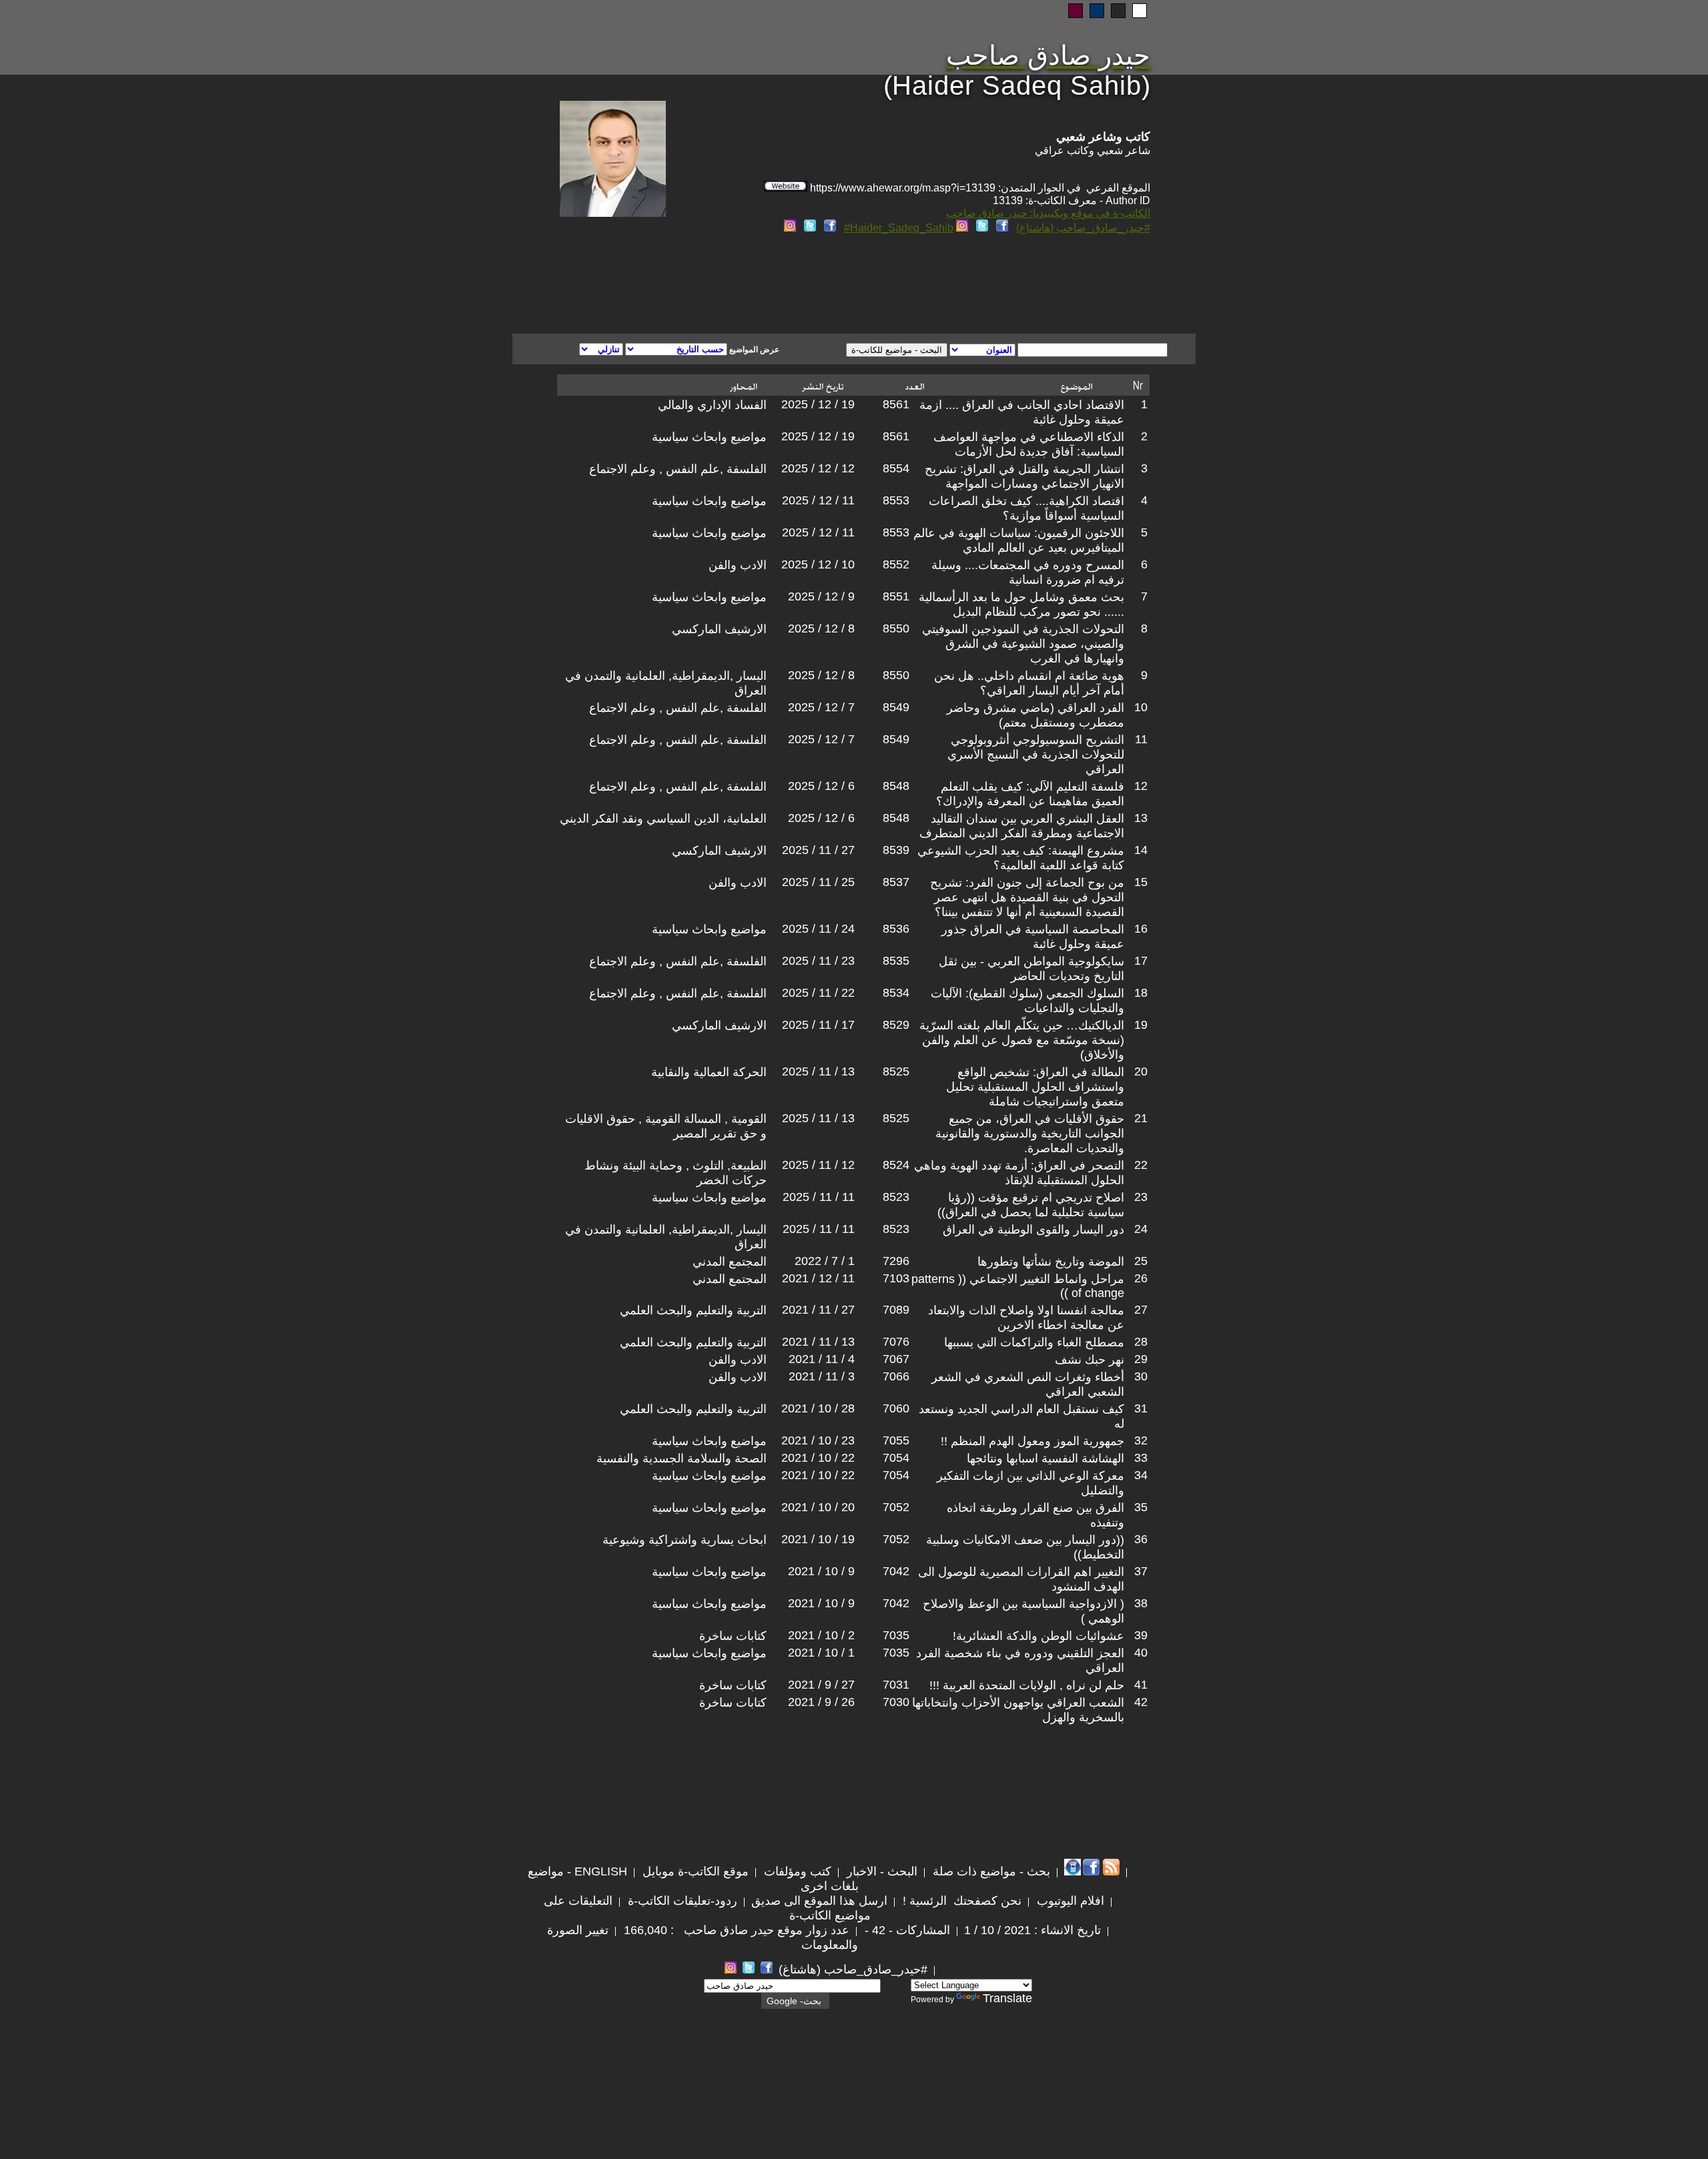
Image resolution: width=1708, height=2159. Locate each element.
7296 (896, 1261)
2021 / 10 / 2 (821, 1635)
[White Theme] (1140, 11)
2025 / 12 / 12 (818, 468)
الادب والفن (738, 565)
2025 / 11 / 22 (818, 993)
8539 (896, 850)
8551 (896, 596)
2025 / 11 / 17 (818, 1025)
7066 (896, 1376)
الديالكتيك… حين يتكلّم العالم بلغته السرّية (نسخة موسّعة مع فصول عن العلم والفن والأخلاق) (1022, 1040)
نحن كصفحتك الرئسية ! (960, 1901)
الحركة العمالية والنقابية (709, 1072)
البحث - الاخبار (880, 1871)
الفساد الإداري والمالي (712, 405)
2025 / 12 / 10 (818, 564)
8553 (896, 500)
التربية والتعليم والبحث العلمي (693, 1310)
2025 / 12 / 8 (821, 628)
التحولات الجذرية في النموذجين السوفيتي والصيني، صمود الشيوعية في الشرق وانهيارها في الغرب (1023, 644)
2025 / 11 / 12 (818, 1165)
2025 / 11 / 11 (819, 1197)
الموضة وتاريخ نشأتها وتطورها (1051, 1262)
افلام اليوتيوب (1069, 1901)
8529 (896, 1025)
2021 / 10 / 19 (818, 1539)
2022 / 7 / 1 (825, 1261)
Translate (1007, 1998)
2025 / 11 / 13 (818, 1071)
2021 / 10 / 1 (821, 1653)
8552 (896, 564)
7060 (896, 1408)
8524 (896, 1165)
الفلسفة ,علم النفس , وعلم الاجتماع (678, 469)
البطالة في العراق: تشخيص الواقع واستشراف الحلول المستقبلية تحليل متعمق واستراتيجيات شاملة (1035, 1087)
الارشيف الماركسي (719, 629)
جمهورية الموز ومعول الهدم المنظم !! (1032, 1441)
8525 (896, 1071)
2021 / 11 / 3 (822, 1376)
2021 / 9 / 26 (821, 1702)
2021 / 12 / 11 (818, 1278)
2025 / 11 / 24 (818, 929)
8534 (896, 993)
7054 (896, 1458)
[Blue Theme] (1097, 11)
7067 (896, 1359)
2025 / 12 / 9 (821, 596)
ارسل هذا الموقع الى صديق (819, 1901)
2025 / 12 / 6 (821, 786)
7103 (896, 1278)
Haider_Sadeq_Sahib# (899, 228)
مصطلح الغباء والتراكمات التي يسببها (1034, 1342)
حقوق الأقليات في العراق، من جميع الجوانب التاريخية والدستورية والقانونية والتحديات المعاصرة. (1030, 1134)
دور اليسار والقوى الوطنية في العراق (1033, 1230)
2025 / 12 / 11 (818, 500)
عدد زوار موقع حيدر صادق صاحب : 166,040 (735, 1930)
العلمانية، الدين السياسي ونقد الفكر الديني (663, 819)
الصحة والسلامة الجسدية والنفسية (682, 1458)
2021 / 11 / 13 (818, 1342)
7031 (896, 1685)
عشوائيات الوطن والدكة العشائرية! (1038, 1636)
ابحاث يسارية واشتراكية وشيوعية (685, 1540)
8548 (896, 786)
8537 (896, 882)
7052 (896, 1507)
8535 (896, 961)
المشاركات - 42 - (906, 1930)
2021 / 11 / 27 (818, 1310)
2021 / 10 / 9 (821, 1571)
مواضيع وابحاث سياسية (709, 437)
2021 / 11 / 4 (822, 1359)
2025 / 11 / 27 (818, 850)
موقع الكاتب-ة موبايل (694, 1871)
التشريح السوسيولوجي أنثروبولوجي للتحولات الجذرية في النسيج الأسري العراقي (1036, 755)
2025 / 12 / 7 (821, 707)
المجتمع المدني (730, 1262)
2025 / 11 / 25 (818, 882)
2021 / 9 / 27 (821, 1685)
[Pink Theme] (1076, 11)
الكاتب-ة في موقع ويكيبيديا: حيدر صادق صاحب (1048, 213)
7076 (896, 1342)
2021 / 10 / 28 (818, 1408)
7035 (896, 1635)
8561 (896, 404)
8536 (896, 929)
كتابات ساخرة (733, 1636)
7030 (896, 1702)
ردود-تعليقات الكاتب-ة (681, 1901)
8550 (896, 628)
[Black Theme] (1118, 11)
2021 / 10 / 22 (818, 1458)
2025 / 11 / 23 (818, 961)
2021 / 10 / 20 (818, 1507)
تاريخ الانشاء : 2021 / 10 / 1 (1032, 1930)
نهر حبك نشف (1090, 1360)
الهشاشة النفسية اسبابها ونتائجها (1045, 1458)
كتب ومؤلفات (796, 1871)
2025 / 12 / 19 (818, 404)
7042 (896, 1571)
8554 (896, 468)
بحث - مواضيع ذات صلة (990, 1871)
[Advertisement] (693, 286)
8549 (896, 707)
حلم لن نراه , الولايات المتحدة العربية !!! (1027, 1685)
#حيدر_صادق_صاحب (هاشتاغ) (1083, 228)
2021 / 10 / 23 (818, 1440)
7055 (896, 1440)
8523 (896, 1197)
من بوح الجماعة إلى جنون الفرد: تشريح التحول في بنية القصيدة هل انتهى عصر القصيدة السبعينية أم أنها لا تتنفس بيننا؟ (1027, 897)
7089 (896, 1310)
